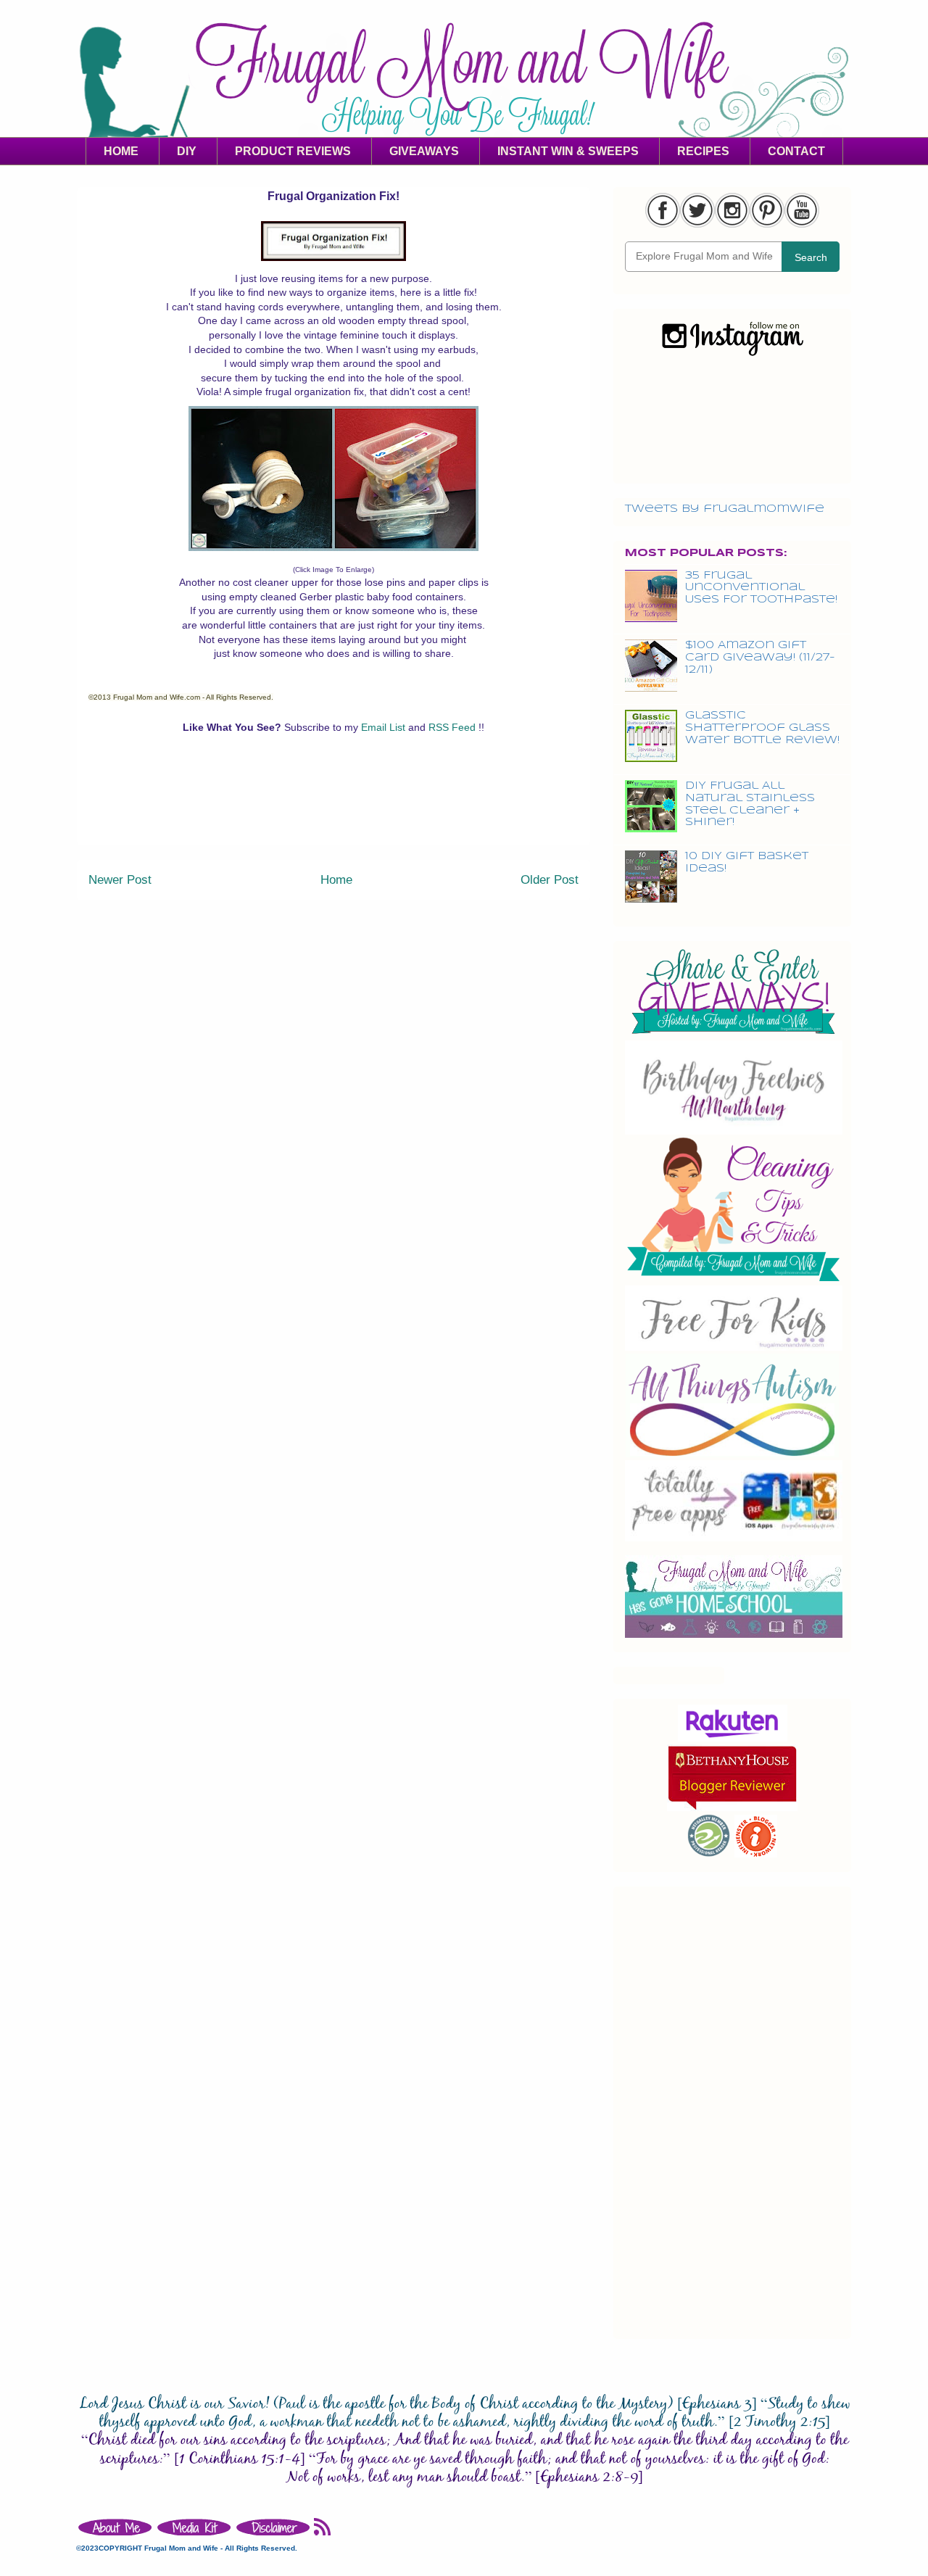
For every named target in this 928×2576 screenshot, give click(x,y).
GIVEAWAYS (424, 151)
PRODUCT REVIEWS (293, 151)
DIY (187, 151)
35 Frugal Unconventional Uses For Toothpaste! (761, 588)
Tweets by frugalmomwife (725, 509)
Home (336, 880)
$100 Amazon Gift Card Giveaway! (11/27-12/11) (760, 658)
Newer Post (120, 880)
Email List (385, 727)
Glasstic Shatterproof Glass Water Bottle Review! (762, 728)
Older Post (550, 880)
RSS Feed (453, 727)
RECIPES (703, 151)
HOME (121, 151)
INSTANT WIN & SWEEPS (568, 151)
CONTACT (796, 151)
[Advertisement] (333, 812)
